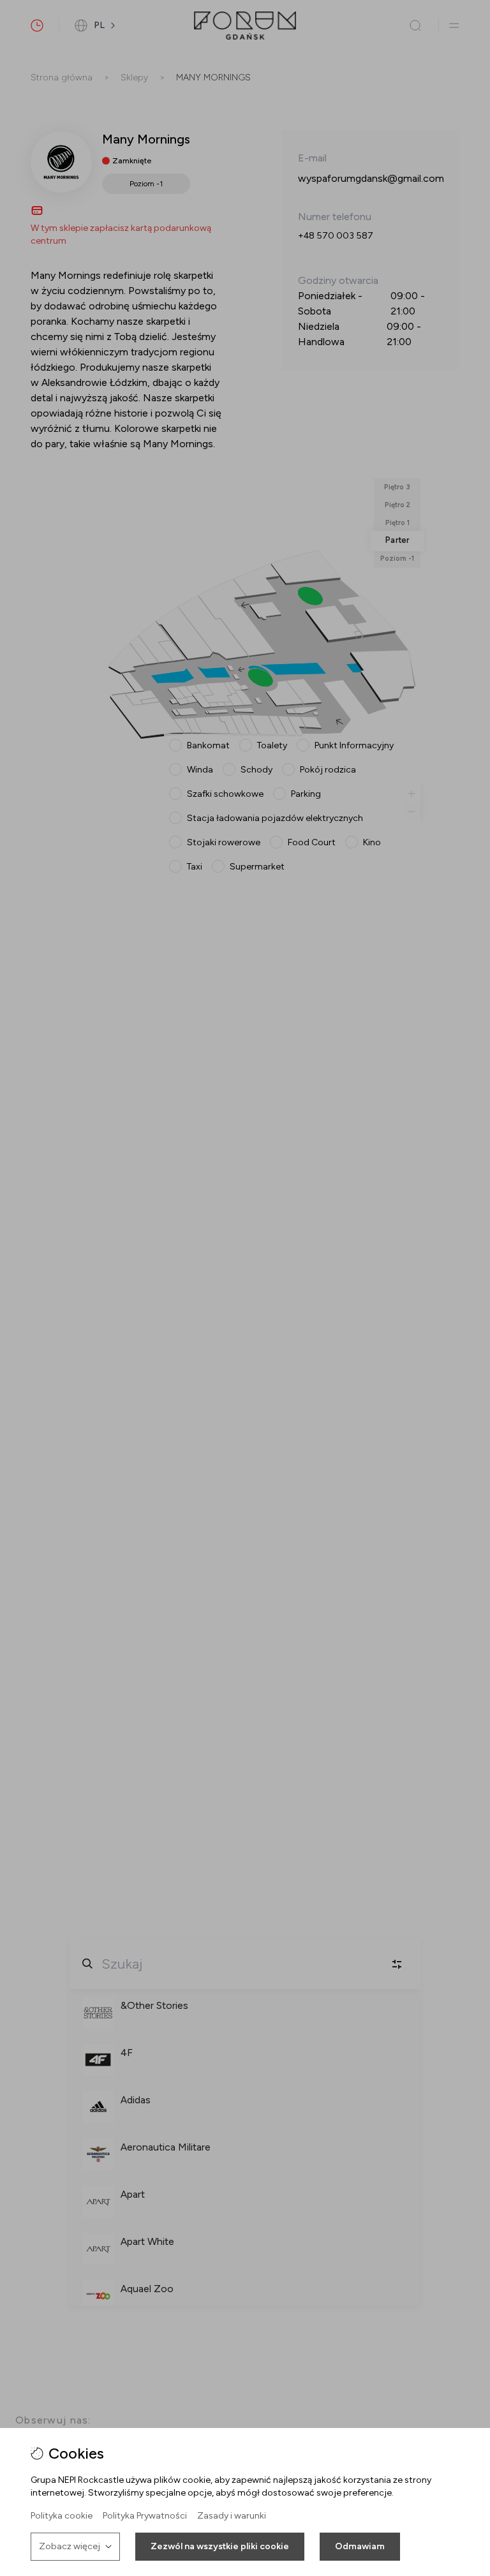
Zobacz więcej (70, 2546)
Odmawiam (360, 2546)
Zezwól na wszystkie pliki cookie (220, 2546)
